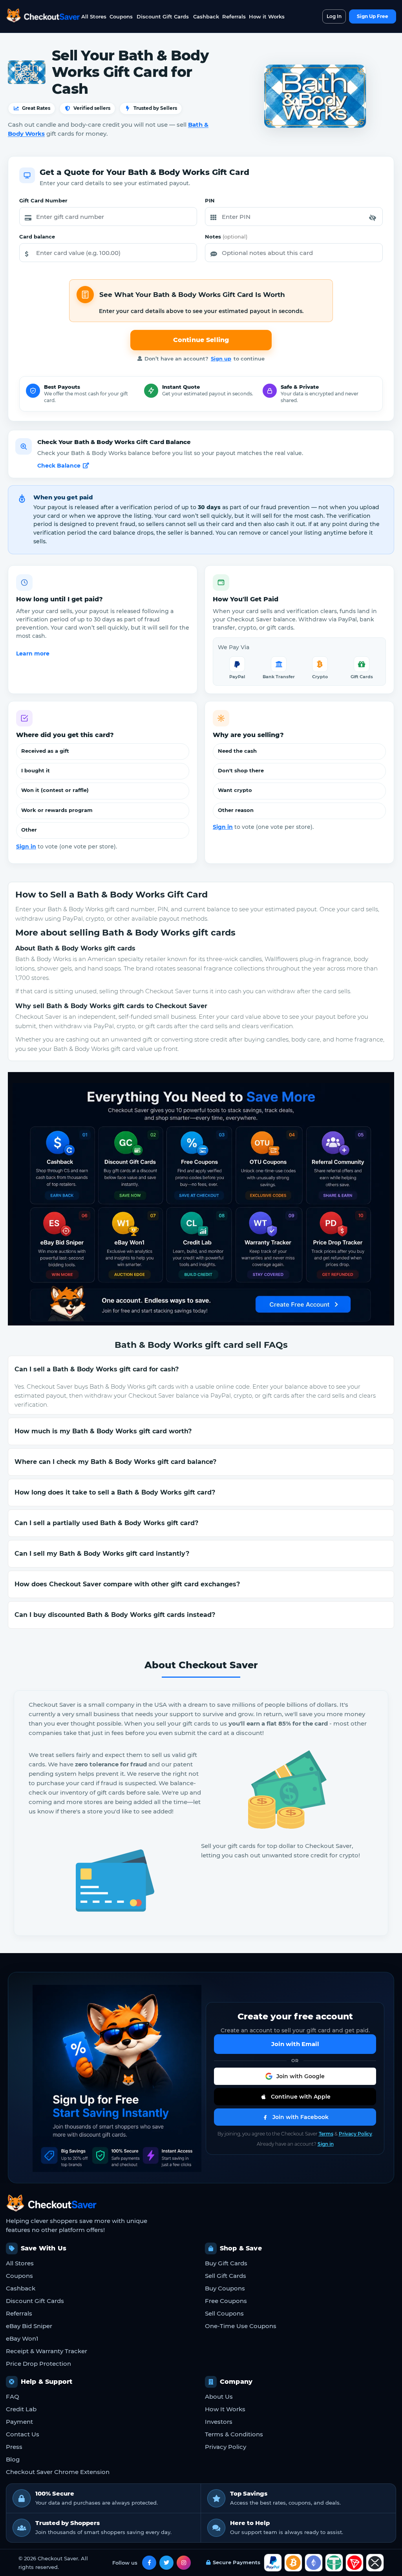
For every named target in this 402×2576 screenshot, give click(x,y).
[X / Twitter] (166, 2563)
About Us (219, 2397)
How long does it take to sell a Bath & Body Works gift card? (115, 1492)
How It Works (225, 2409)
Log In (334, 16)
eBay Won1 (22, 2338)
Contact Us (23, 2434)
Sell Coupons (224, 2313)
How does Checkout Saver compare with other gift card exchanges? (127, 1584)
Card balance (37, 237)
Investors (219, 2422)
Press (14, 2447)
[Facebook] (149, 2563)
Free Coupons (226, 2301)
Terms (326, 2134)
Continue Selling (201, 340)
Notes (226, 237)
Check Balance (59, 466)
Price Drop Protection (38, 2364)
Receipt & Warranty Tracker (47, 2351)
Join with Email (295, 2044)
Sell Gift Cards (226, 2276)
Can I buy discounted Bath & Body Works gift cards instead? (115, 1615)
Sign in (26, 847)
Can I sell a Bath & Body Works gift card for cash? (97, 1369)
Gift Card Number (43, 200)
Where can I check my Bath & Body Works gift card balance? (115, 1462)
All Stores (94, 16)
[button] (373, 218)
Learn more (33, 654)
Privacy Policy (355, 2134)
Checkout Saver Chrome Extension (58, 2472)
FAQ (13, 2397)
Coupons (121, 16)
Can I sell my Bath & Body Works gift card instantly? (102, 1554)
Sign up (221, 359)
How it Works (267, 16)
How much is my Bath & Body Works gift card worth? (103, 1431)
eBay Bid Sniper (29, 2326)
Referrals (234, 16)
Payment (19, 2422)
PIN (210, 200)
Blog (13, 2459)
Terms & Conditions (234, 2434)
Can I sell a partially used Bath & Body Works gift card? (106, 1523)
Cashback (206, 16)
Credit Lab (21, 2409)
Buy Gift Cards (226, 2263)
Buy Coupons (225, 2288)
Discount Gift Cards (163, 16)
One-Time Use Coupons (241, 2326)
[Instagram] (184, 2563)
